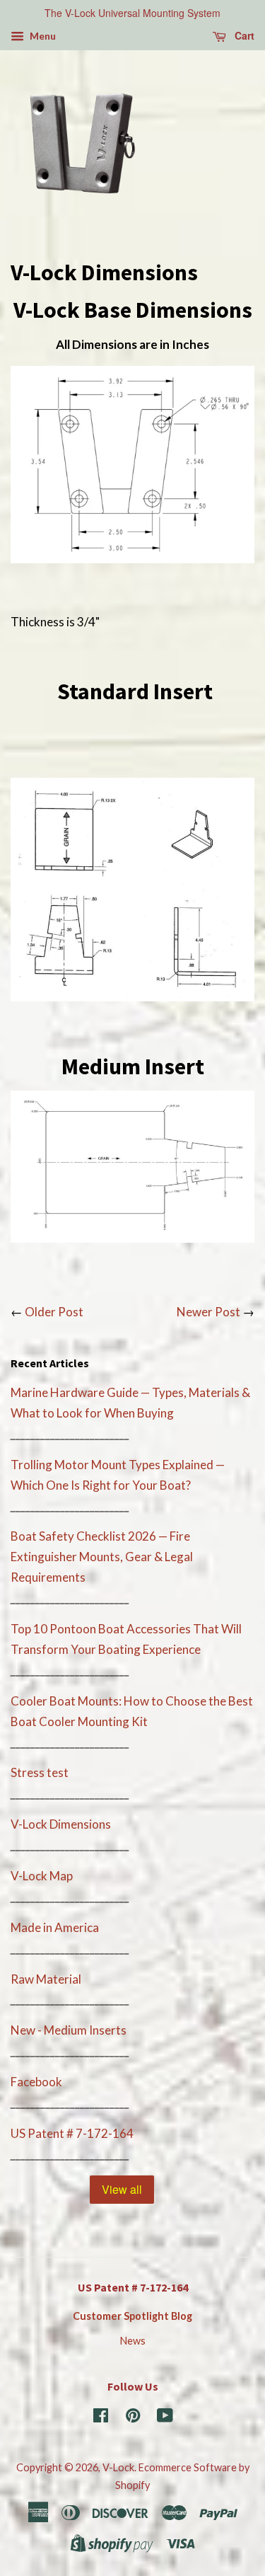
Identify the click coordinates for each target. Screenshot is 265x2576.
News (133, 2341)
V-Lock (118, 2467)
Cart (243, 35)
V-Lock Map (42, 1876)
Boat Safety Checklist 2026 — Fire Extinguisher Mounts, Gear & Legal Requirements (102, 1557)
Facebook (36, 2082)
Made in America (55, 1927)
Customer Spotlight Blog (132, 2316)
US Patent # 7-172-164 (72, 2133)
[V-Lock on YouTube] (165, 2418)
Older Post (54, 1312)
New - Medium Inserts (69, 2030)
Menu (42, 36)
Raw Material (46, 1979)
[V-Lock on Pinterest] (133, 2418)
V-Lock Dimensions (61, 1824)
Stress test (40, 1772)
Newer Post (208, 1312)
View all (122, 2189)
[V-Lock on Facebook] (101, 2418)
